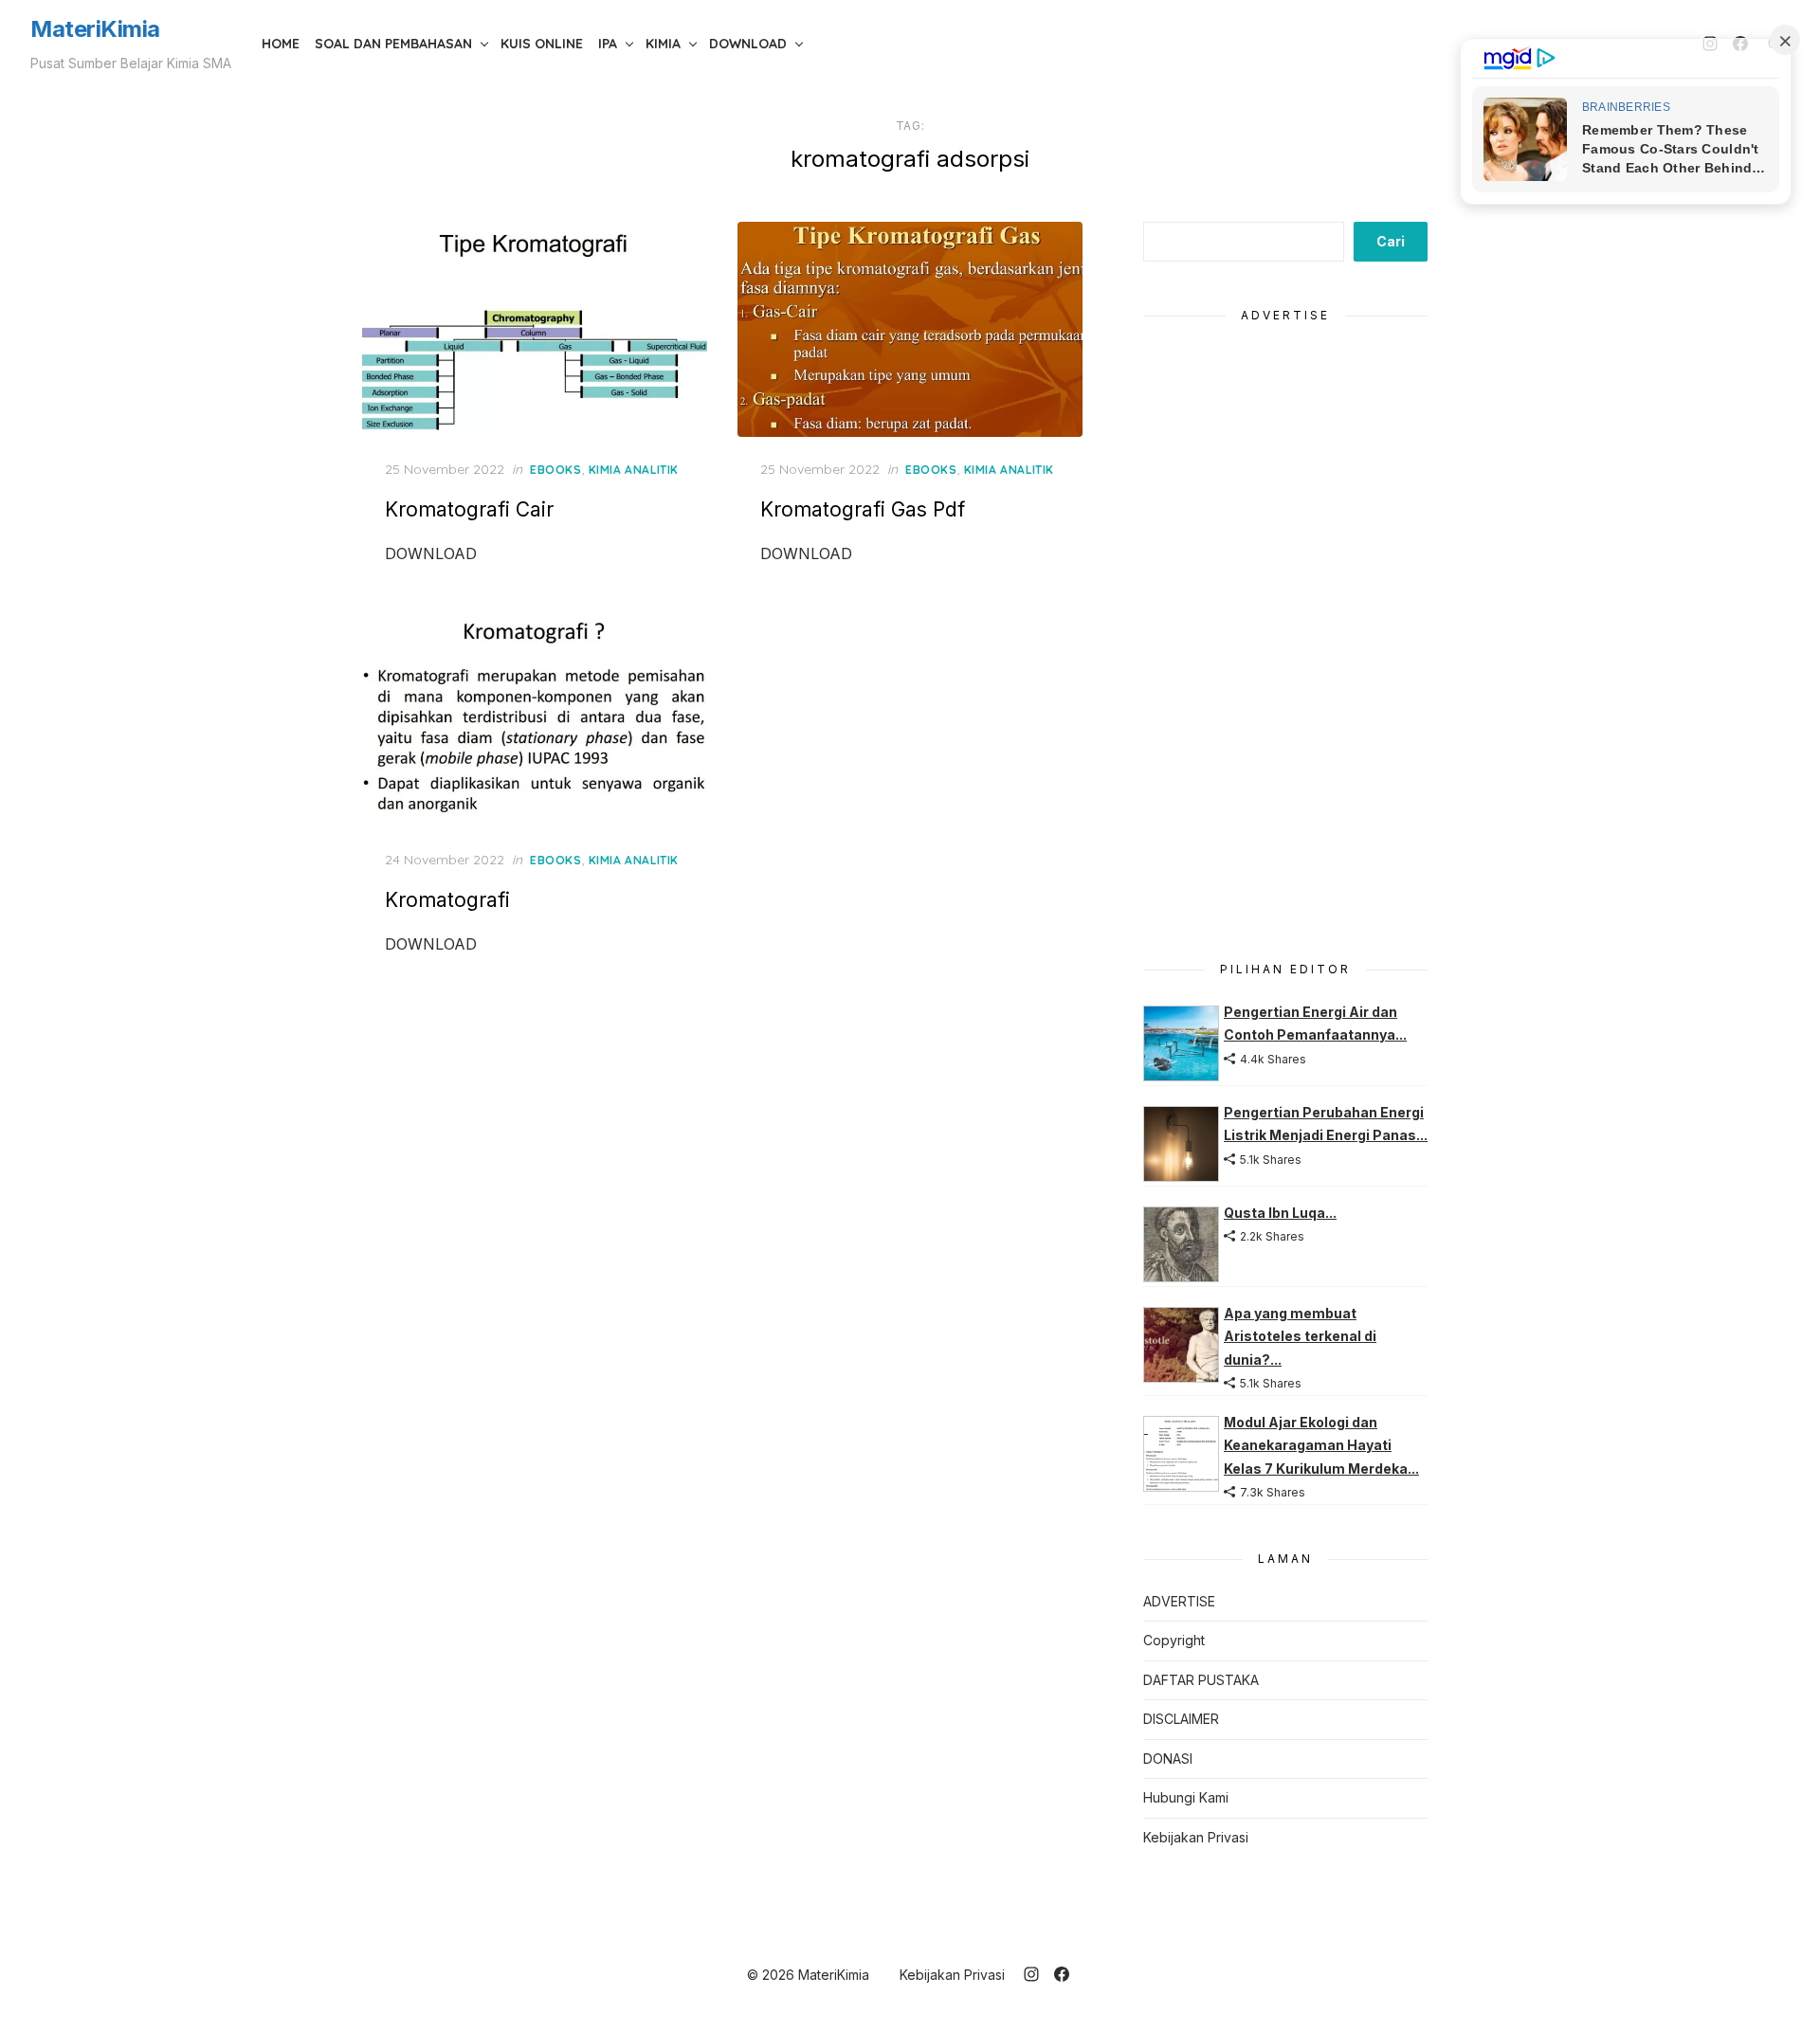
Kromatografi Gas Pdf (863, 509)
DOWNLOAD (748, 44)
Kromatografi (447, 900)
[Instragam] (1031, 1974)
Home (281, 44)
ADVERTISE (1179, 1601)
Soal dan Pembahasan (393, 44)
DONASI (1168, 1759)
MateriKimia (95, 29)
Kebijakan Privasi (1196, 1837)
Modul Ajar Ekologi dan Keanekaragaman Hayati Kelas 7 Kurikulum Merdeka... (1321, 1445)
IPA (608, 44)
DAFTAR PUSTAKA (1201, 1680)
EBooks (556, 470)
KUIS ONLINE (542, 44)
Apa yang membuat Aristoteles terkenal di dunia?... (1300, 1336)
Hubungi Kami (1186, 1797)
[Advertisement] (1285, 631)
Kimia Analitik (634, 470)
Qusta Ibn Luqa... (1280, 1213)
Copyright (1174, 1640)
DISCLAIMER (1181, 1719)
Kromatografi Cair (469, 509)
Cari (1391, 241)
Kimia (663, 44)
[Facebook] (1062, 1974)
